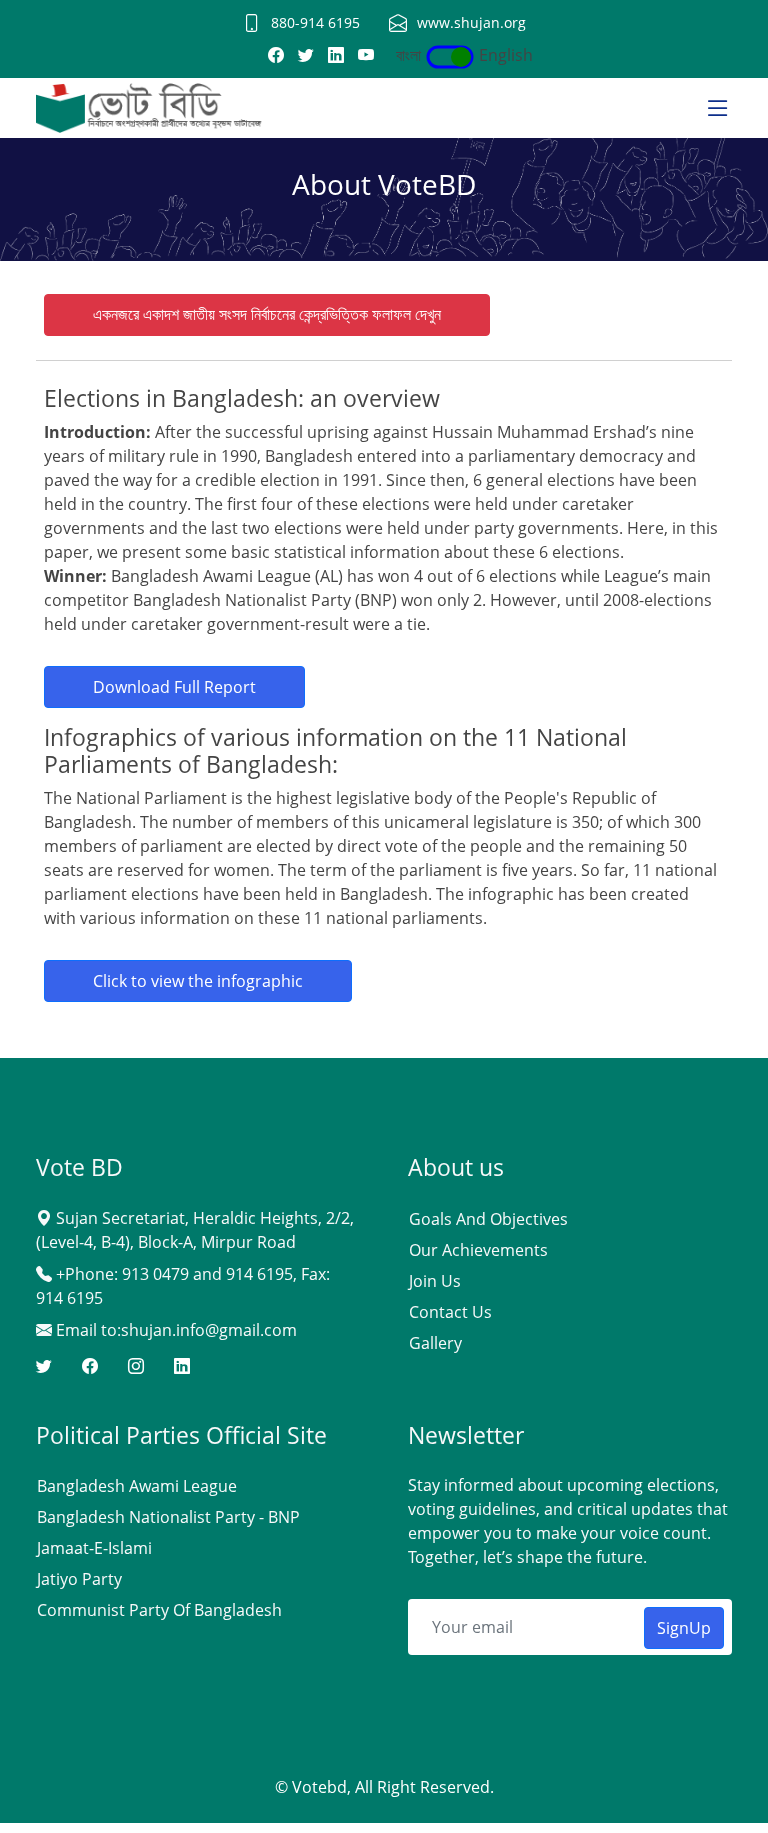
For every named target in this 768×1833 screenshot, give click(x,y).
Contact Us (450, 1312)
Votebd (319, 1787)
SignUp (684, 1628)
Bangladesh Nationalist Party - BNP (168, 1517)
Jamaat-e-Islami (94, 1548)
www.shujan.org (471, 22)
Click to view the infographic (198, 981)
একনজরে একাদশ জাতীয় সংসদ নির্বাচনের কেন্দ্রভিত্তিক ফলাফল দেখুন (267, 314)
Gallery (435, 1343)
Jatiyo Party (79, 1579)
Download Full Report (174, 687)
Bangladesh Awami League (137, 1486)
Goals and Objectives (488, 1219)
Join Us (435, 1281)
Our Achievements (478, 1250)
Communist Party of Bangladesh (159, 1610)
